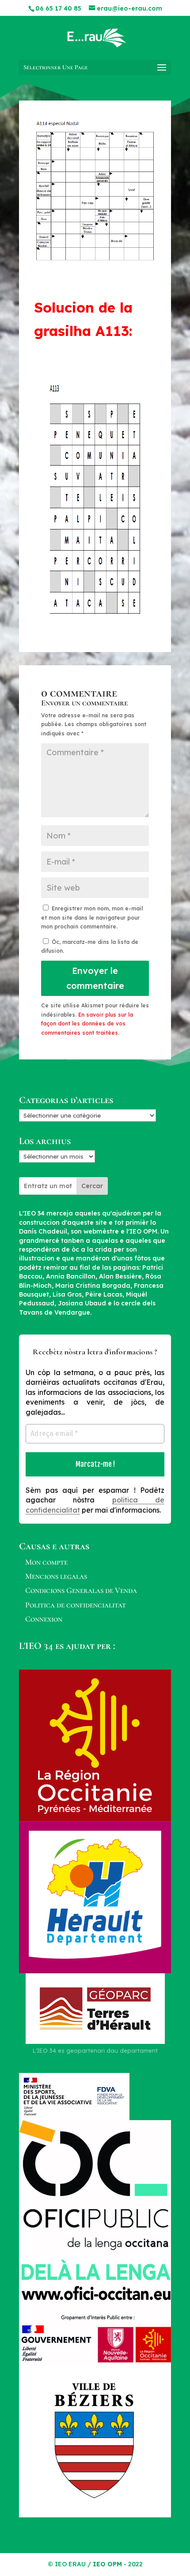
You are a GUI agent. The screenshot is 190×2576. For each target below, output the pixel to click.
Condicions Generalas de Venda (81, 1590)
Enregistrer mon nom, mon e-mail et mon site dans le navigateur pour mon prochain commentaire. (92, 917)
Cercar (92, 1186)
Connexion (44, 1619)
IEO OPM (107, 2564)
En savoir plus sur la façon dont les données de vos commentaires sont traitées (87, 1024)
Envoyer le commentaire (95, 978)
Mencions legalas (56, 1576)
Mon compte (46, 1562)
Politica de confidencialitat (76, 1605)
